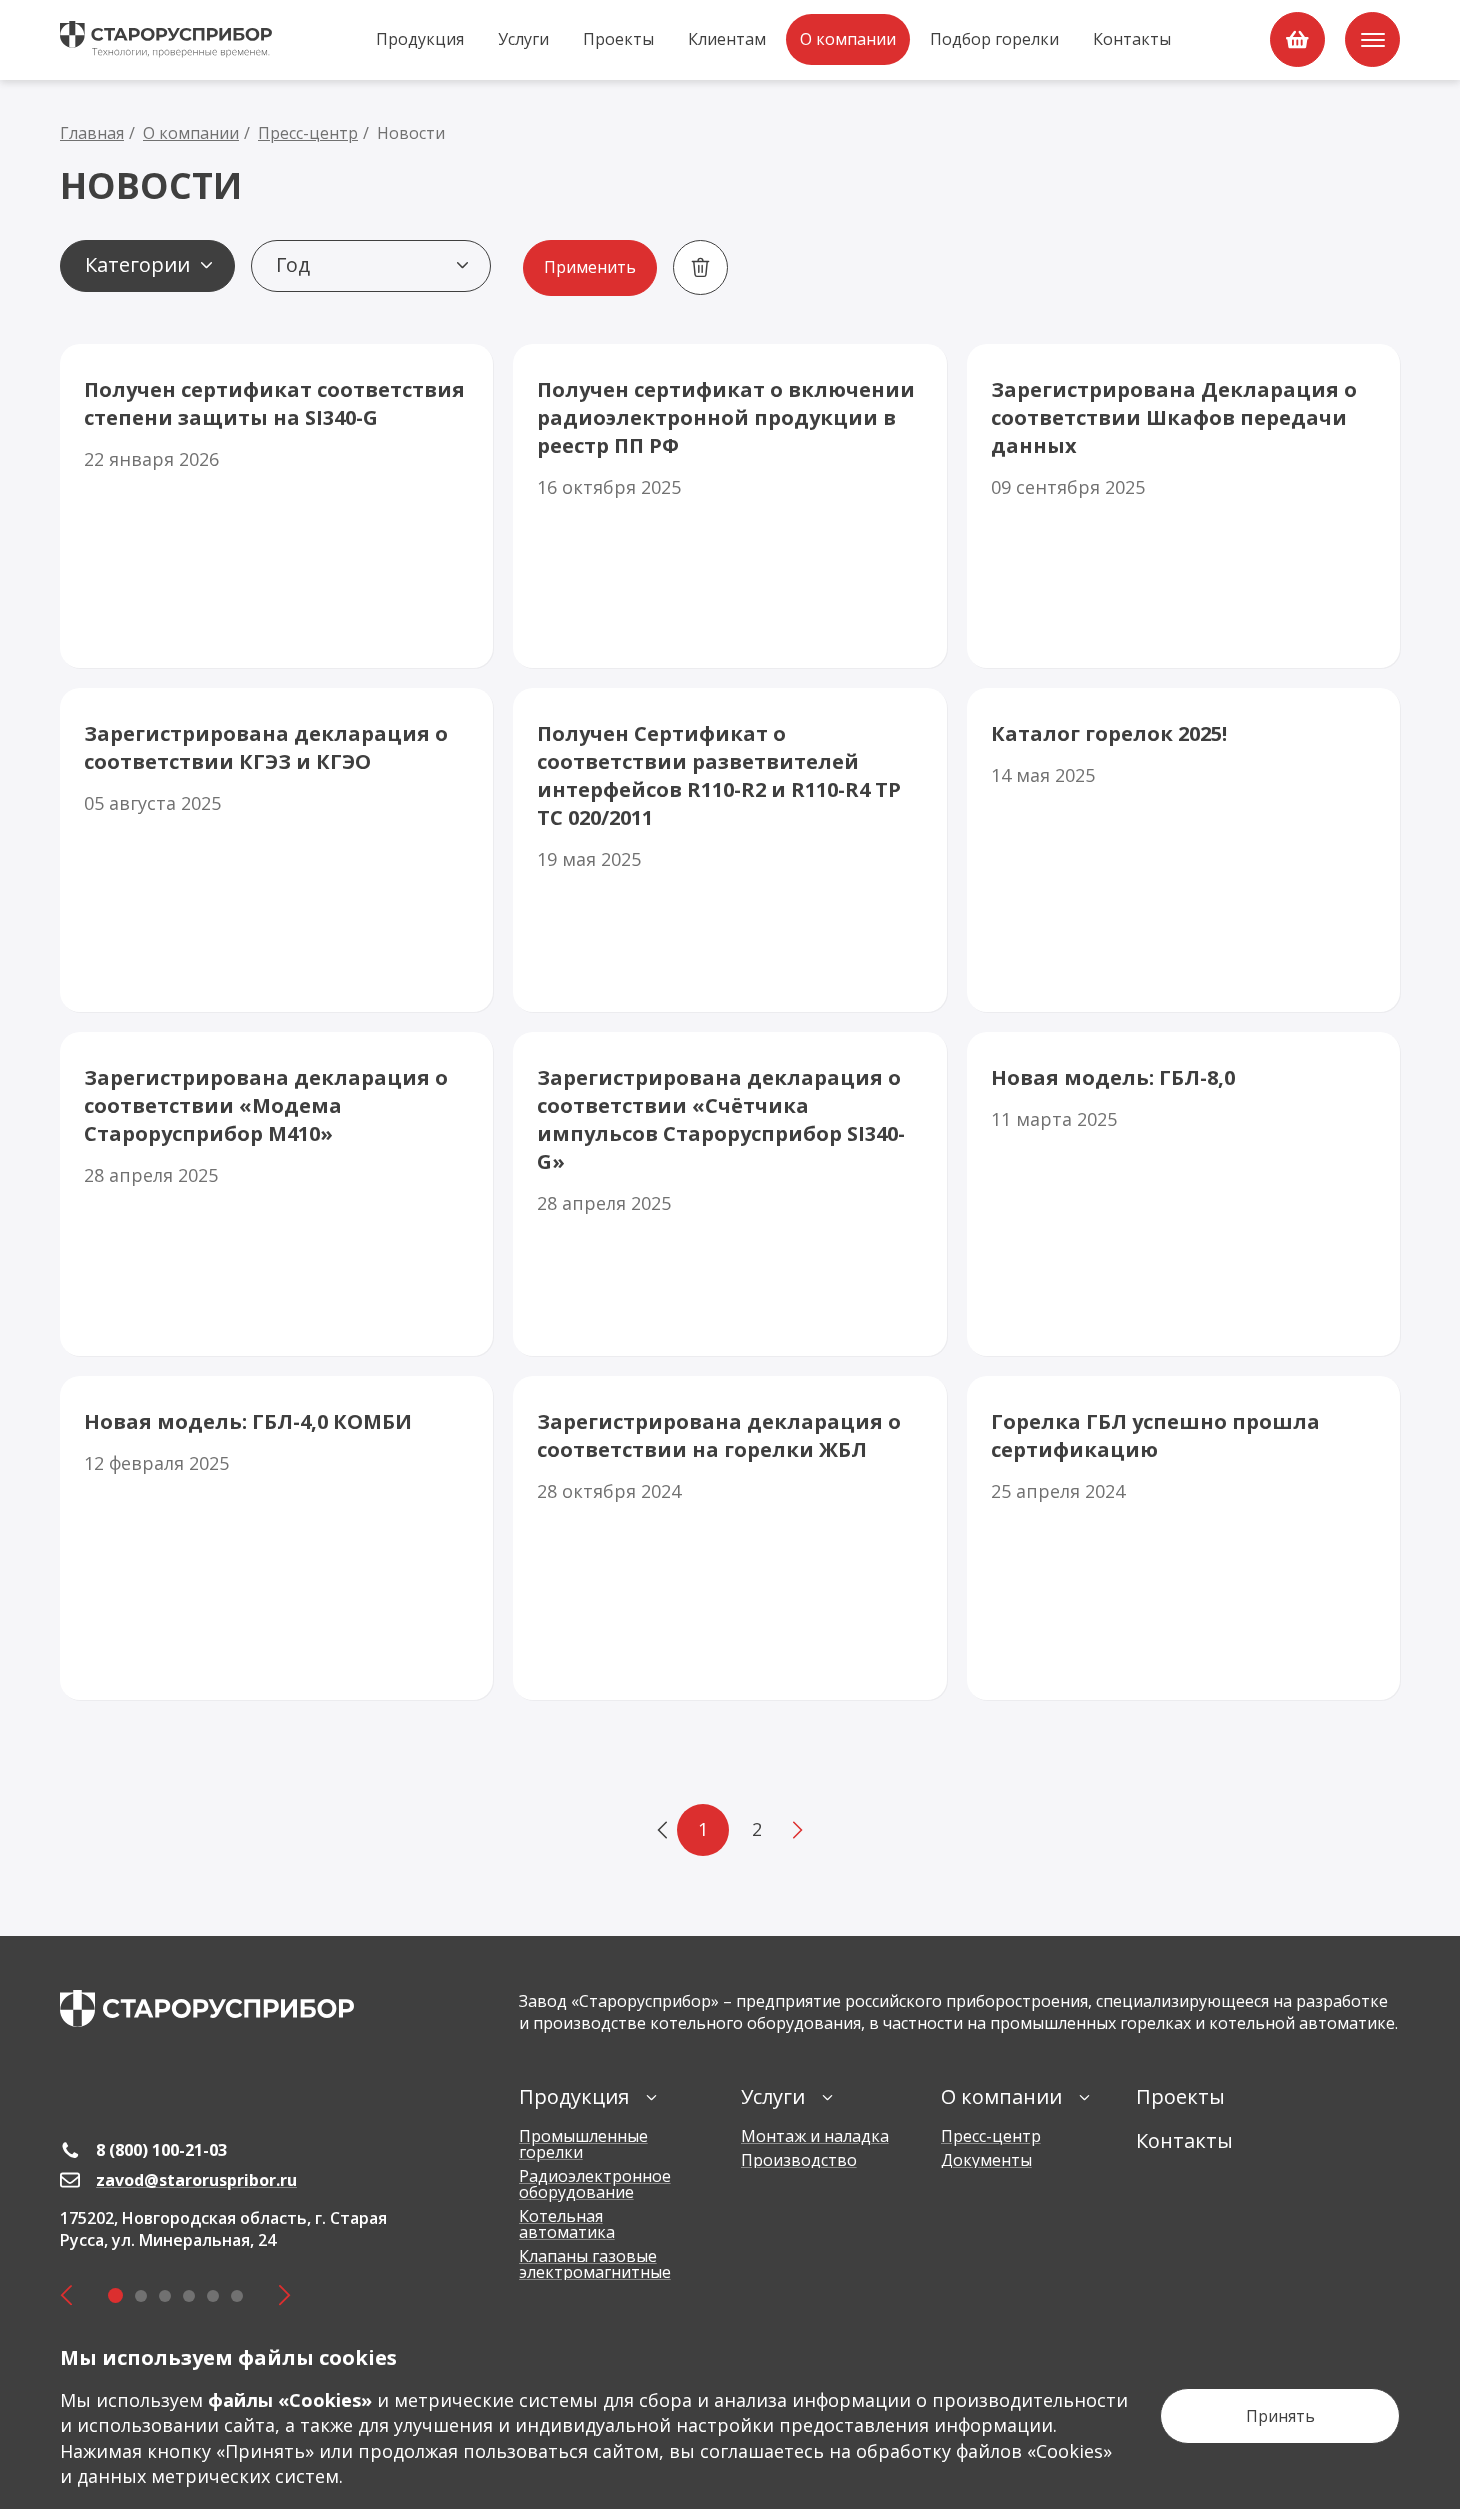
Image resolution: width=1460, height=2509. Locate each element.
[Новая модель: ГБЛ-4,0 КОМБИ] (276, 1538)
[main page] (207, 2008)
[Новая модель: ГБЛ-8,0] (1183, 1194)
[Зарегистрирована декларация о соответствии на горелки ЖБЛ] (729, 1538)
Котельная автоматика (567, 2224)
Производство (799, 2160)
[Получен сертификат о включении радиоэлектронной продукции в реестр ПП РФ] (729, 506)
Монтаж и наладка (815, 2136)
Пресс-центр (991, 2136)
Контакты (1132, 39)
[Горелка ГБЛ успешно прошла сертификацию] (1183, 1538)
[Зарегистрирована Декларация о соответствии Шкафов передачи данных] (1183, 506)
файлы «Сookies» (290, 2400)
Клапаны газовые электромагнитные (595, 2264)
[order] (1297, 39)
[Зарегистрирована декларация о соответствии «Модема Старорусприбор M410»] (276, 1194)
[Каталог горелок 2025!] (1183, 850)
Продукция (420, 39)
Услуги (523, 39)
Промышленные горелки (583, 2144)
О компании (848, 39)
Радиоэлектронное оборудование (595, 2184)
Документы (986, 2160)
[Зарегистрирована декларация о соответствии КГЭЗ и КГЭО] (276, 850)
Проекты (618, 39)
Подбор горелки (994, 39)
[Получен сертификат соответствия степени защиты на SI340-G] (276, 506)
